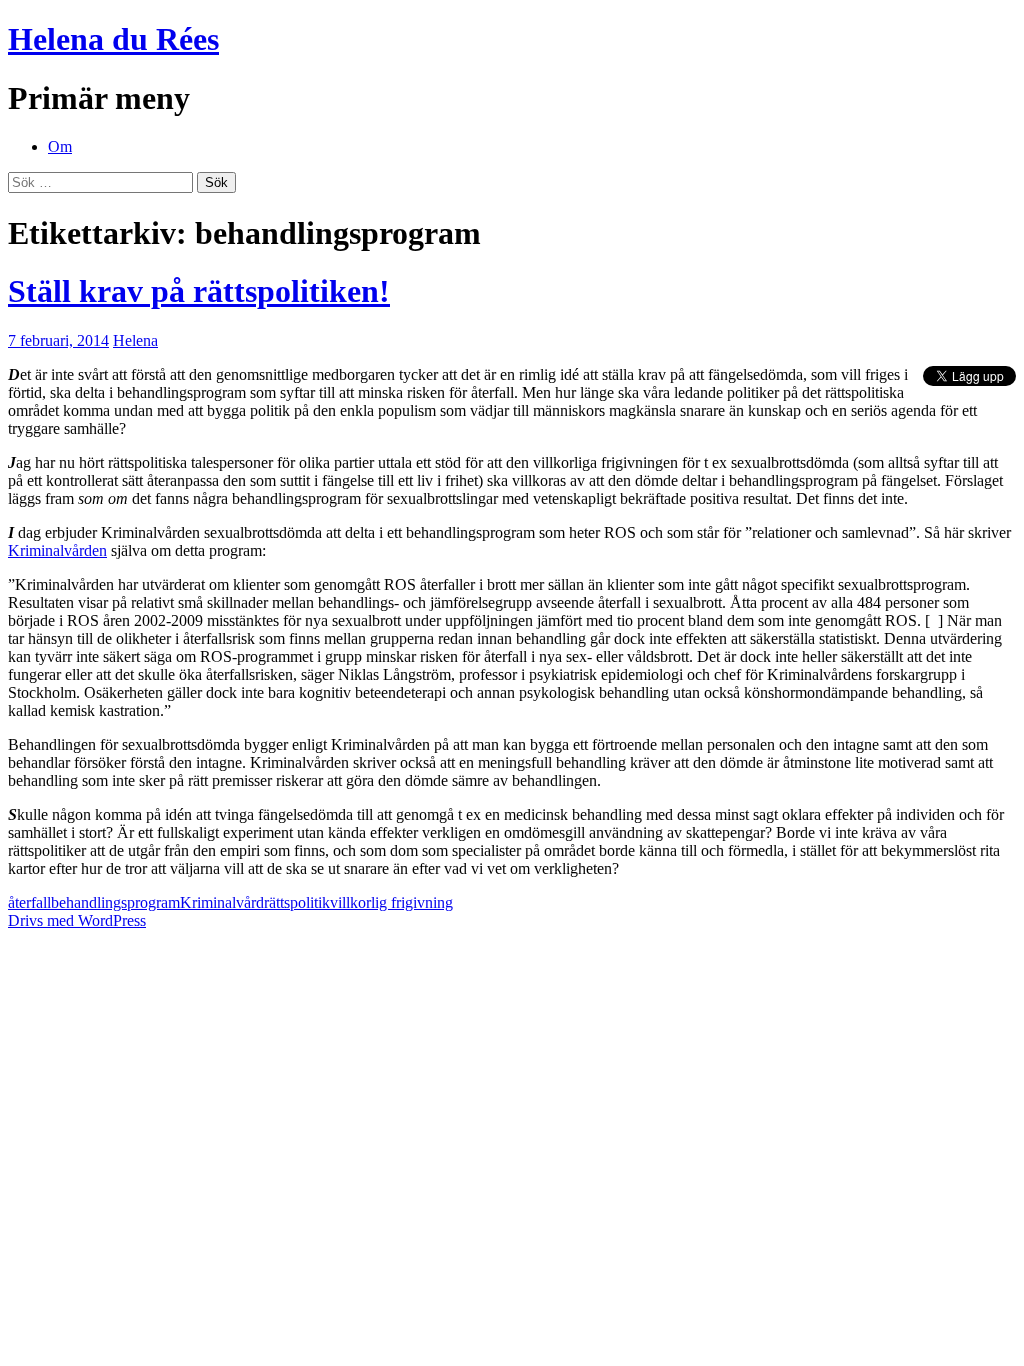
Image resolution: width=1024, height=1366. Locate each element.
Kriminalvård (222, 902)
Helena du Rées (113, 39)
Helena (135, 340)
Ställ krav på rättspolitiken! (199, 291)
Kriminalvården (57, 550)
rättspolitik (297, 902)
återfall (29, 902)
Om (60, 146)
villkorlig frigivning (391, 902)
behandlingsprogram (115, 902)
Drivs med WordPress (77, 920)
